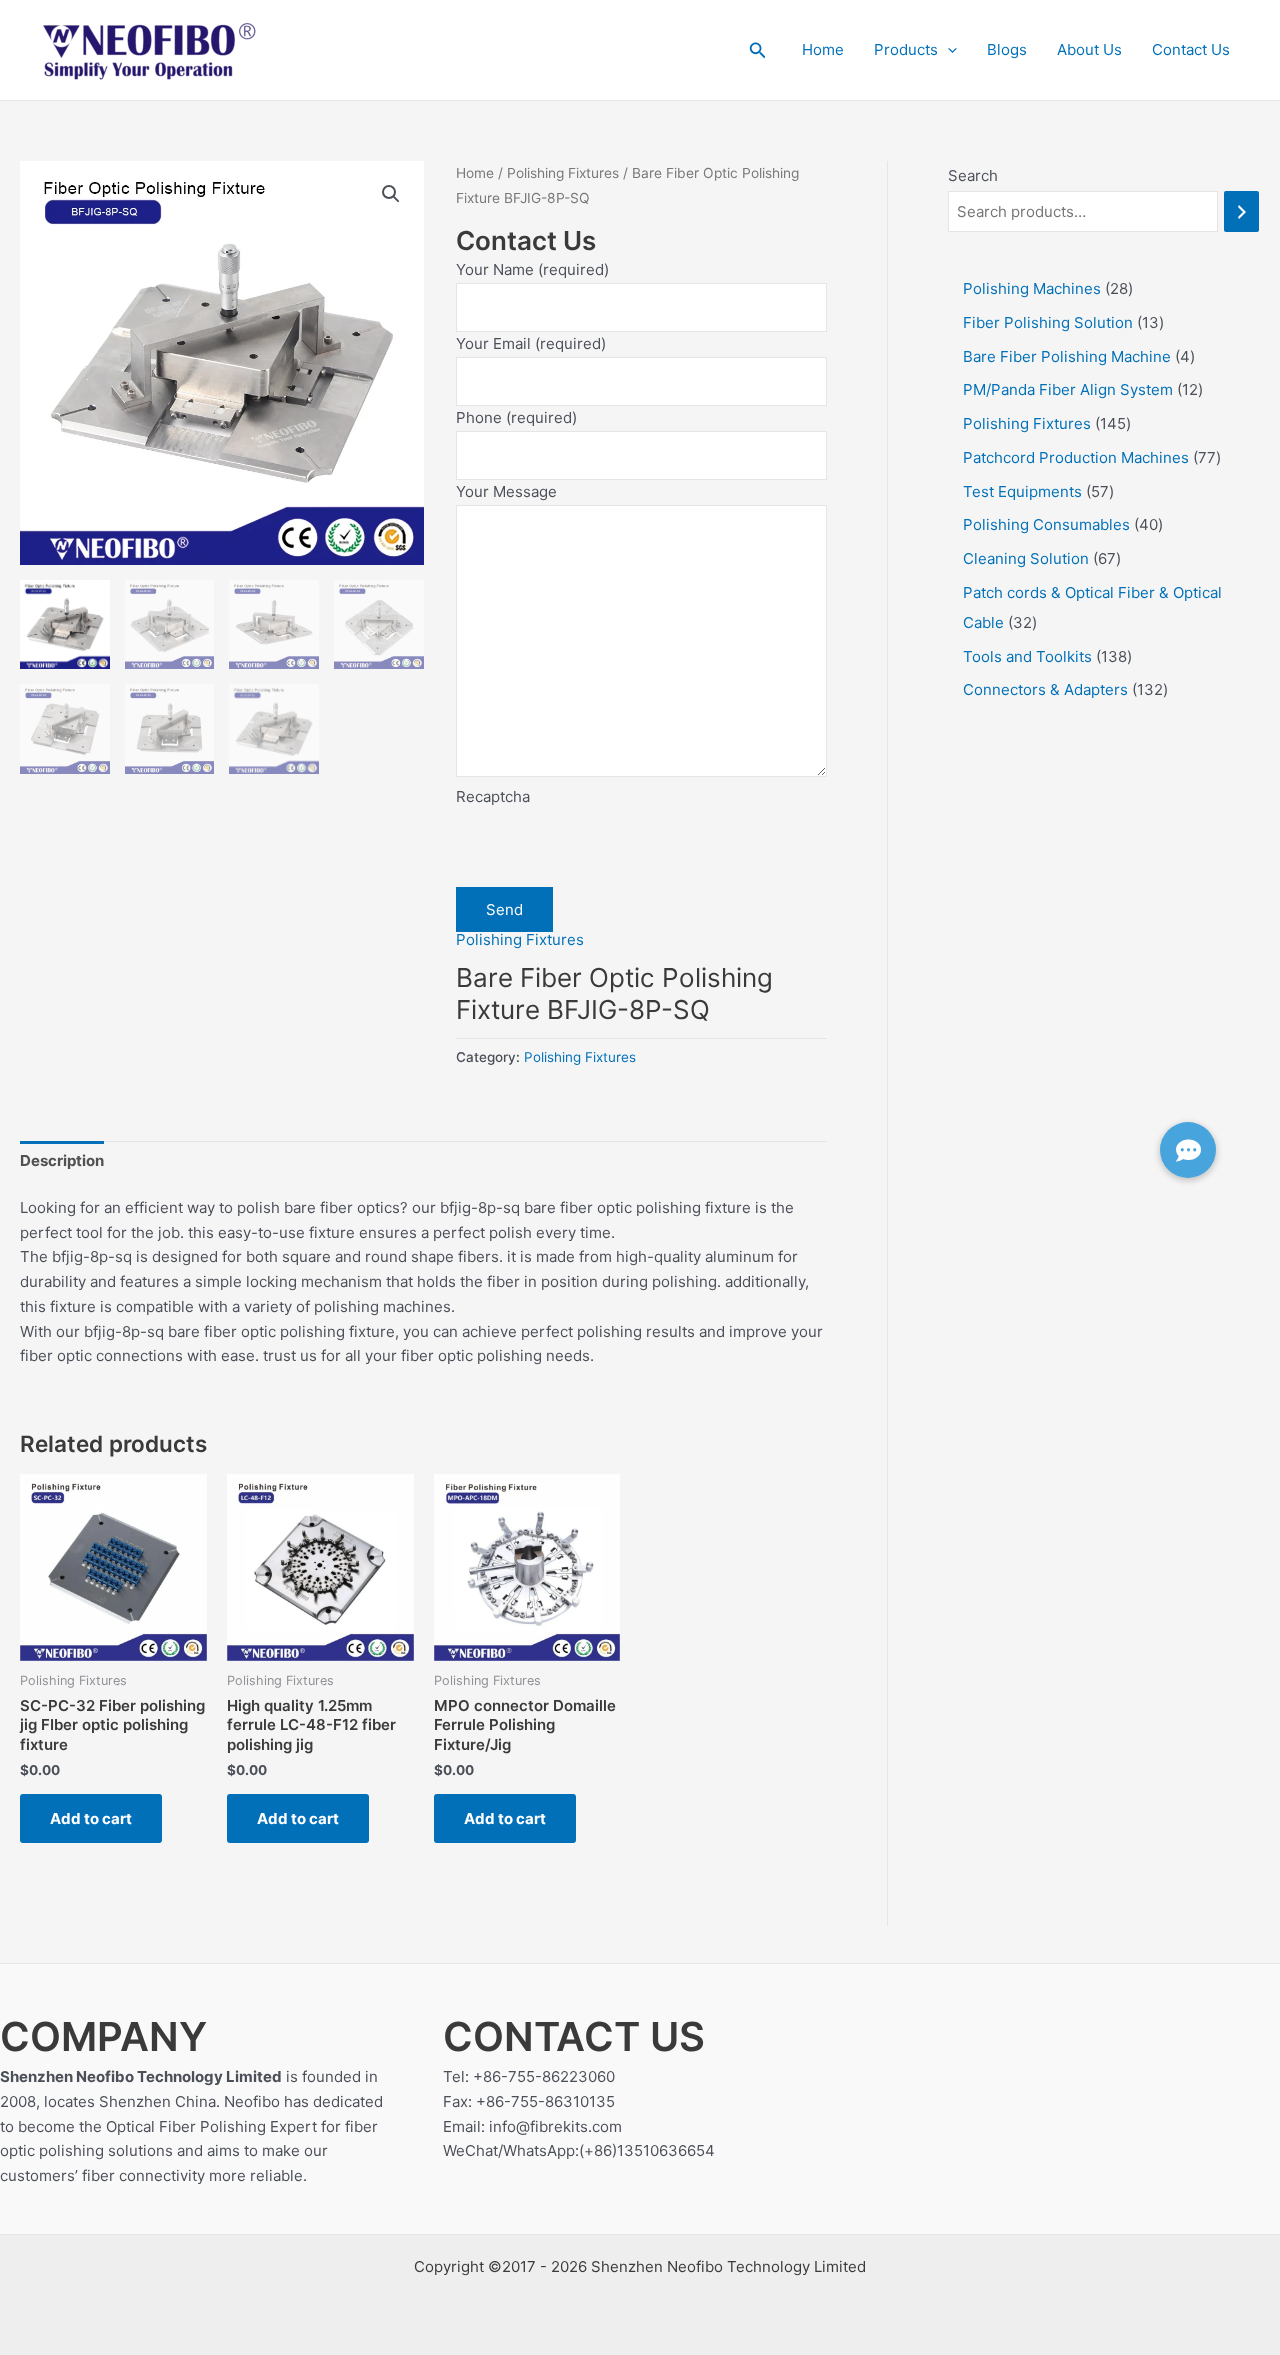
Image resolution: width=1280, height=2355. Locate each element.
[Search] (1241, 211)
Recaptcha (493, 796)
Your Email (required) (531, 343)
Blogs (1007, 49)
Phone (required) (516, 417)
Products (906, 49)
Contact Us (1191, 49)
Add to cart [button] (91, 1818)
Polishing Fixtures (563, 173)
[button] (758, 50)
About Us (1089, 49)
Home (823, 49)
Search (973, 175)
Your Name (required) (532, 269)
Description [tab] (62, 1160)
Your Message (506, 491)
